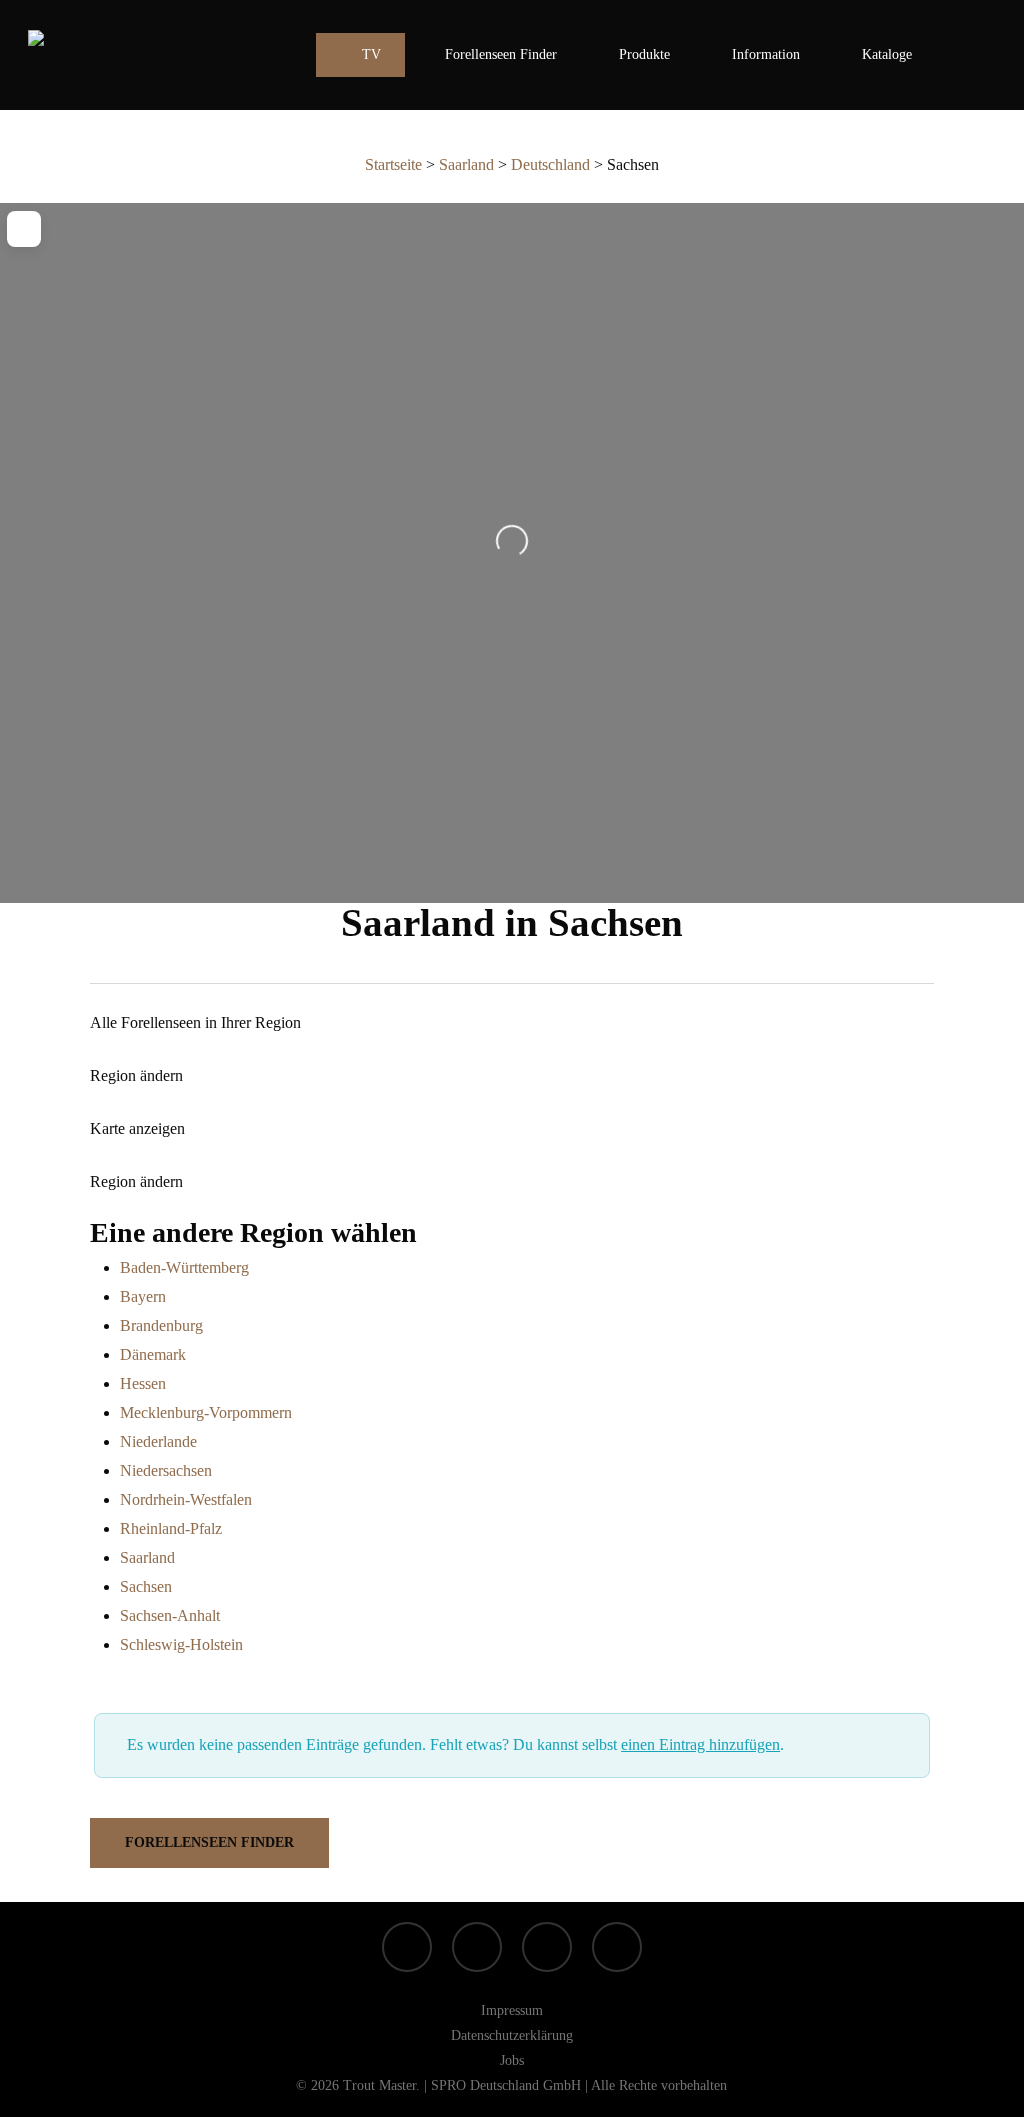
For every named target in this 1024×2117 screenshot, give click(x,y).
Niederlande (158, 1441)
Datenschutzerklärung (512, 2035)
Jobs (512, 2060)
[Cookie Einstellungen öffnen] (44, 2091)
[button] (209, 1843)
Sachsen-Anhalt (170, 1615)
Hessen (143, 1383)
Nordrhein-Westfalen (186, 1499)
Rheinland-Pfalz (171, 1528)
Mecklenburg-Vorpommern (206, 1412)
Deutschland (550, 164)
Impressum (512, 2010)
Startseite (393, 164)
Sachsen (146, 1586)
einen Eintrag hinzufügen (700, 1744)
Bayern (143, 1296)
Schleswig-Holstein (181, 1644)
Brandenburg (161, 1325)
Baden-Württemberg (184, 1267)
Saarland (466, 164)
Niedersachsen (166, 1470)
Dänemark (153, 1354)
